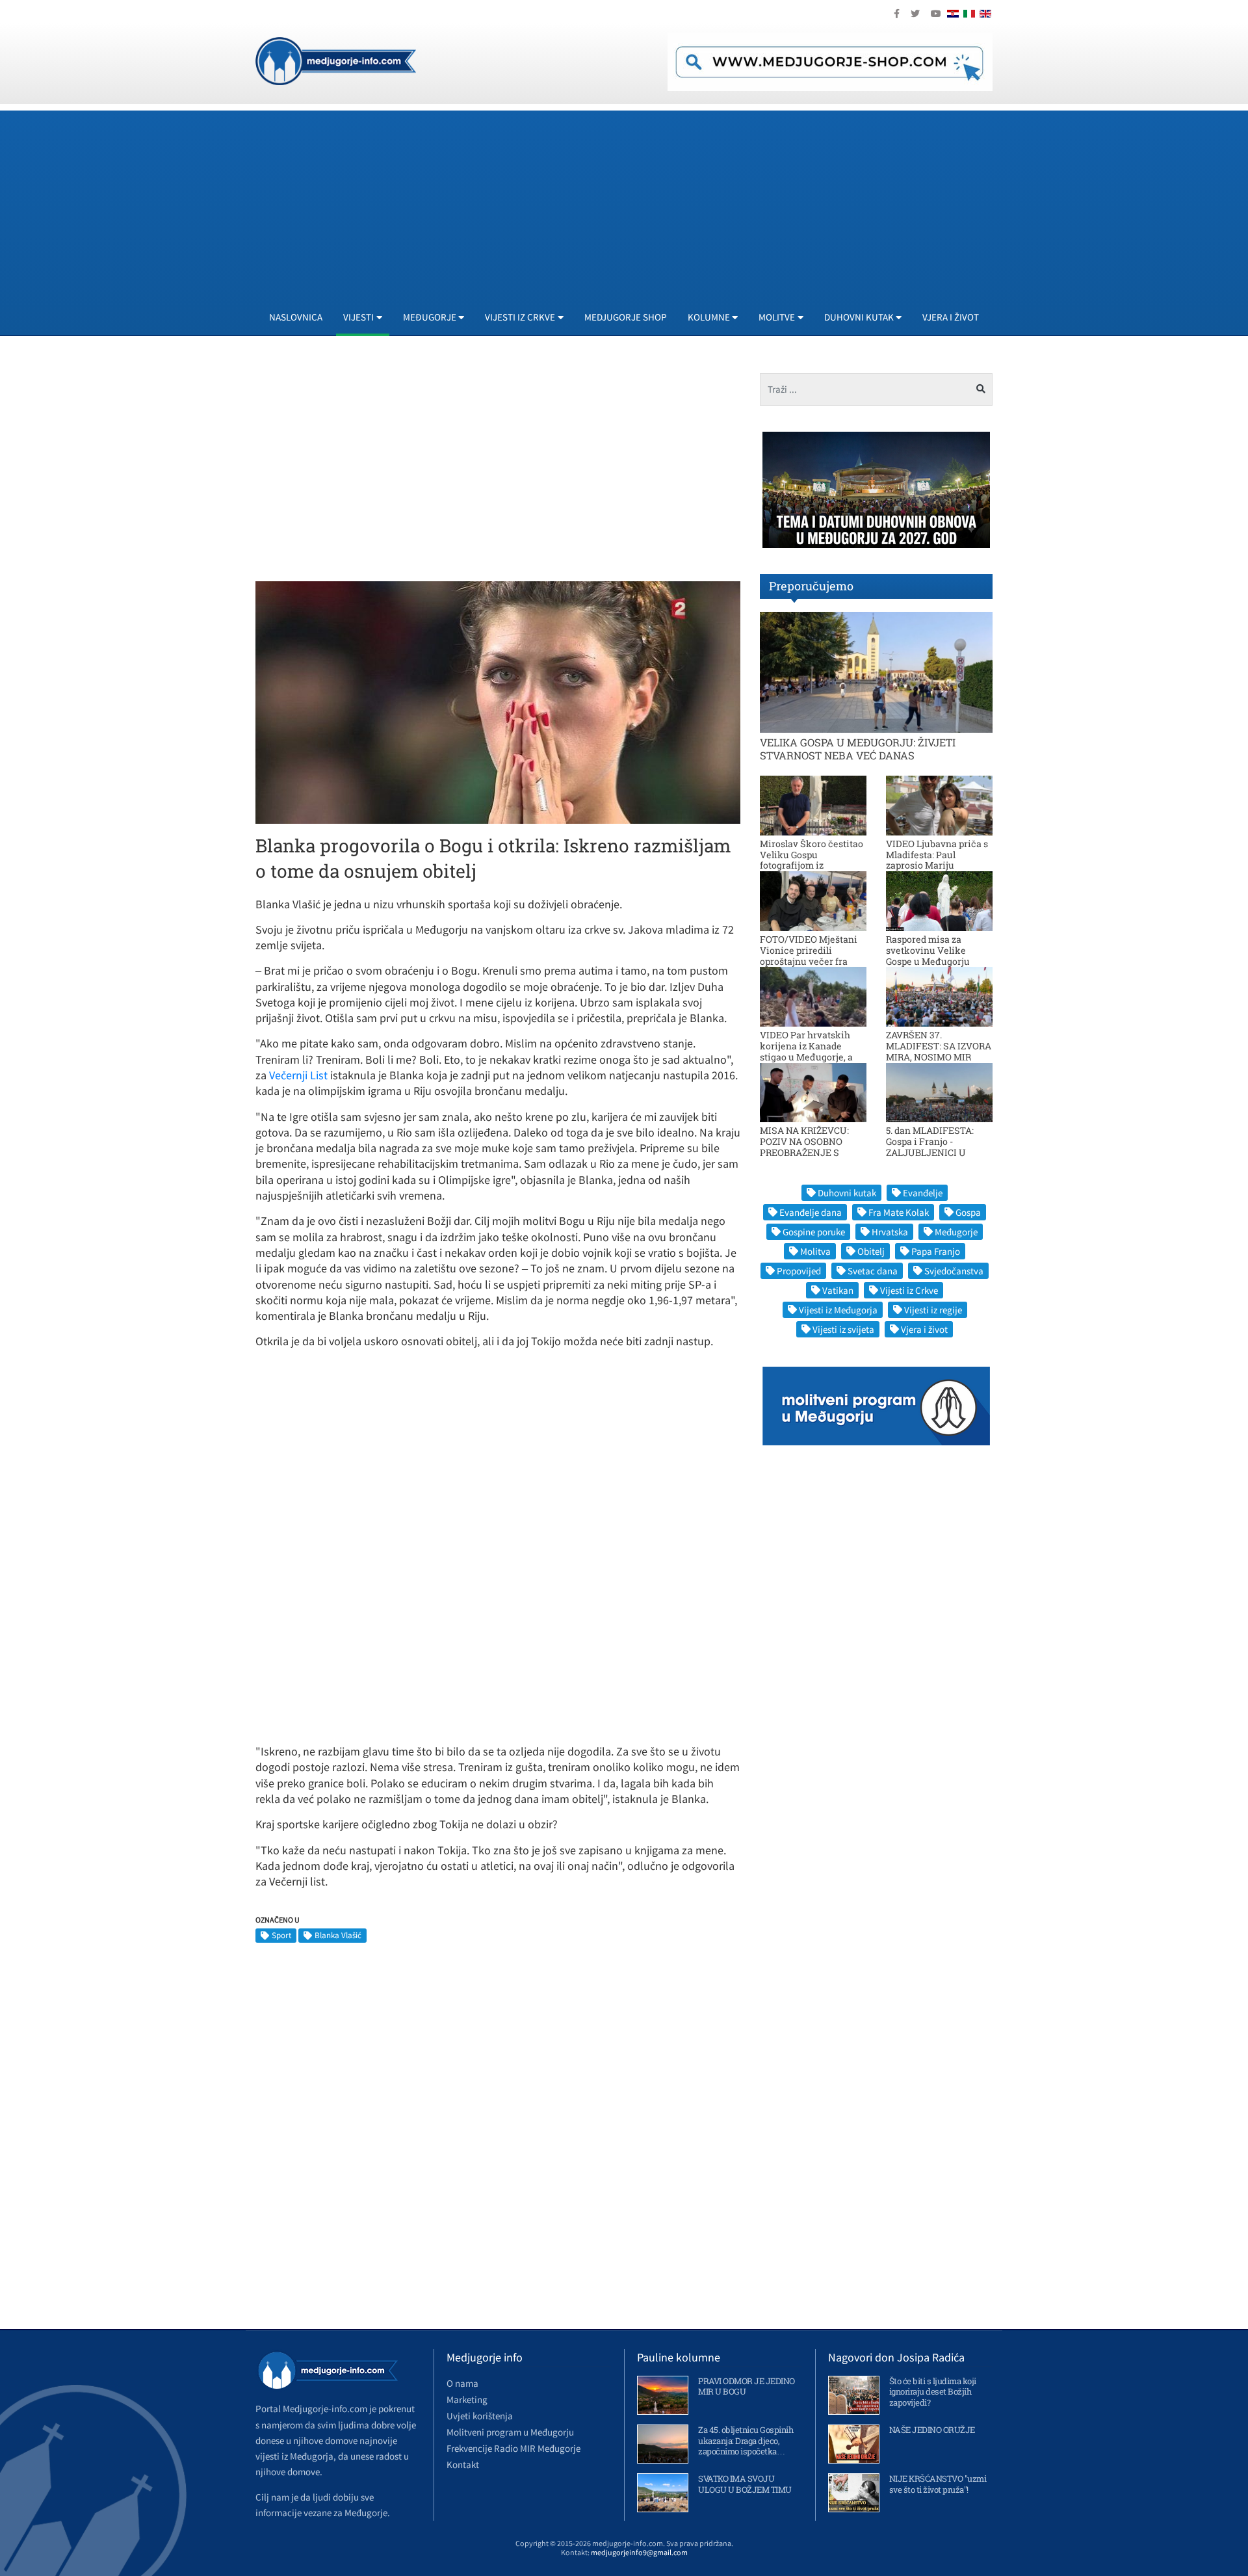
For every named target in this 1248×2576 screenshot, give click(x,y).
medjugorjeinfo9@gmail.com (639, 2552)
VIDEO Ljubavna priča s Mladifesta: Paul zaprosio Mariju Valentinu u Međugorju (937, 860)
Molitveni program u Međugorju (510, 2432)
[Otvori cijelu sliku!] (498, 702)
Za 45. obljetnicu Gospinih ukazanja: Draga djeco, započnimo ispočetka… (746, 2441)
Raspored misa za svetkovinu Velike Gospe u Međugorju (928, 950)
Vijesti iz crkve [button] (520, 317)
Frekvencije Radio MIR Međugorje (513, 2448)
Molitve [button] (777, 317)
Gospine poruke (814, 1232)
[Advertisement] (645, 202)
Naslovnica (296, 317)
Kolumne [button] (709, 317)
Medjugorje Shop (626, 317)
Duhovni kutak (847, 1193)
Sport (281, 1935)
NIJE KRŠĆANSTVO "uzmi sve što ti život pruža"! (938, 2484)
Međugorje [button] (430, 317)
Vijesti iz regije (933, 1310)
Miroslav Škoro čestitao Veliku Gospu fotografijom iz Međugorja (812, 860)
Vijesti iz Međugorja (838, 1310)
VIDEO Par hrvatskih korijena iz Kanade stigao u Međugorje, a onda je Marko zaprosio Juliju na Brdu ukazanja (812, 1057)
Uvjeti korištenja (480, 2416)
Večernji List (298, 1075)
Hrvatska (890, 1232)
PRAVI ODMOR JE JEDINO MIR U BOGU (747, 2386)
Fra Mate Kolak (899, 1212)
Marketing (467, 2399)
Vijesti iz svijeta (843, 1329)
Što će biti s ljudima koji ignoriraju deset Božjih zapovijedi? (933, 2392)
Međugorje (956, 1232)
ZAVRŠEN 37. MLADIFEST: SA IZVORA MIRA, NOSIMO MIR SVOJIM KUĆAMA (939, 1051)
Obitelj (871, 1251)
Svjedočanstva (954, 1271)
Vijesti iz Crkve (909, 1290)
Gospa (968, 1212)
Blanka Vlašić (338, 1935)
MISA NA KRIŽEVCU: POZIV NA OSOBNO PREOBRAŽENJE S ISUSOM (804, 1147)
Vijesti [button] (358, 317)
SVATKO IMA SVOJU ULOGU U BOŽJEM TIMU (745, 2484)
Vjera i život (951, 317)
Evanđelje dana (811, 1212)
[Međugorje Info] (336, 60)
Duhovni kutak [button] (859, 317)
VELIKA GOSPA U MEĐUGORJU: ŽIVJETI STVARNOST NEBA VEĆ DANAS (858, 748)
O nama (462, 2383)
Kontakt (463, 2464)
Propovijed (799, 1271)
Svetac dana (873, 1271)
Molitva (815, 1251)
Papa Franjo (936, 1251)
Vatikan (838, 1290)
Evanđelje (923, 1193)
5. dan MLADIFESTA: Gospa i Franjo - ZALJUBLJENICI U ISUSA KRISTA (930, 1147)
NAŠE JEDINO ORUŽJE (932, 2430)
